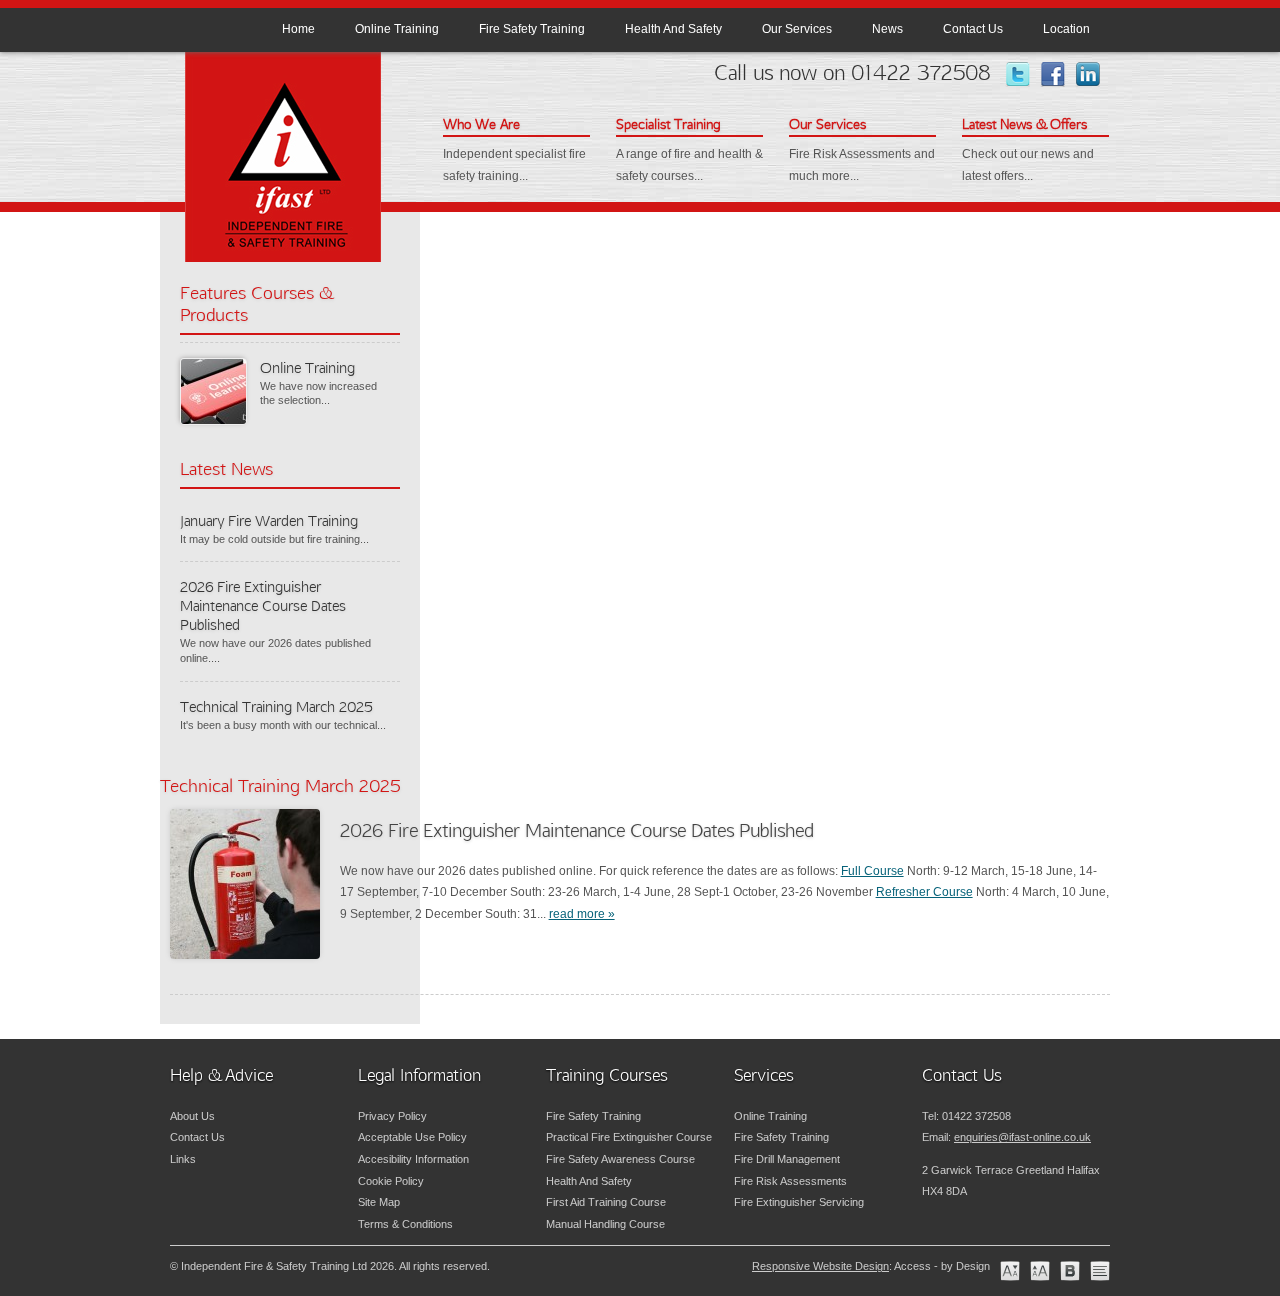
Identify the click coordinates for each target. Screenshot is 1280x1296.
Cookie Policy (391, 1181)
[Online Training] (212, 390)
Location (1066, 29)
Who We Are (481, 124)
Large (1040, 1271)
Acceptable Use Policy (412, 1137)
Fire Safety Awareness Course (620, 1159)
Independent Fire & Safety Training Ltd (285, 161)
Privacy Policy (392, 1116)
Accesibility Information (413, 1159)
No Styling (1100, 1271)
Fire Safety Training (532, 29)
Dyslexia (1070, 1271)
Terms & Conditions (405, 1224)
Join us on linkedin (1097, 74)
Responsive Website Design (820, 1266)
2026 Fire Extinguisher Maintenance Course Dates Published (263, 605)
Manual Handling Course (605, 1224)
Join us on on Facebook (1062, 74)
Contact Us (973, 29)
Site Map (379, 1202)
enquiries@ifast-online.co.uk (1022, 1137)
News (887, 29)
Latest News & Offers (1024, 124)
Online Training (397, 29)
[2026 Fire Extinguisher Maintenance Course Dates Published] (245, 884)
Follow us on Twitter (1027, 74)
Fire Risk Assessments (790, 1181)
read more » (582, 914)
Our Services (797, 29)
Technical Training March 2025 (276, 706)
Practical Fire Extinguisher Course (629, 1137)
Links (183, 1159)
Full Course (872, 871)
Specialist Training (668, 124)
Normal (1010, 1271)
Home (298, 29)
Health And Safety (673, 29)
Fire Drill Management (787, 1159)
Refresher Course (924, 892)
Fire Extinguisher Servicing (799, 1202)
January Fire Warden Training (269, 520)
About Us (192, 1116)
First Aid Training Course (606, 1202)
